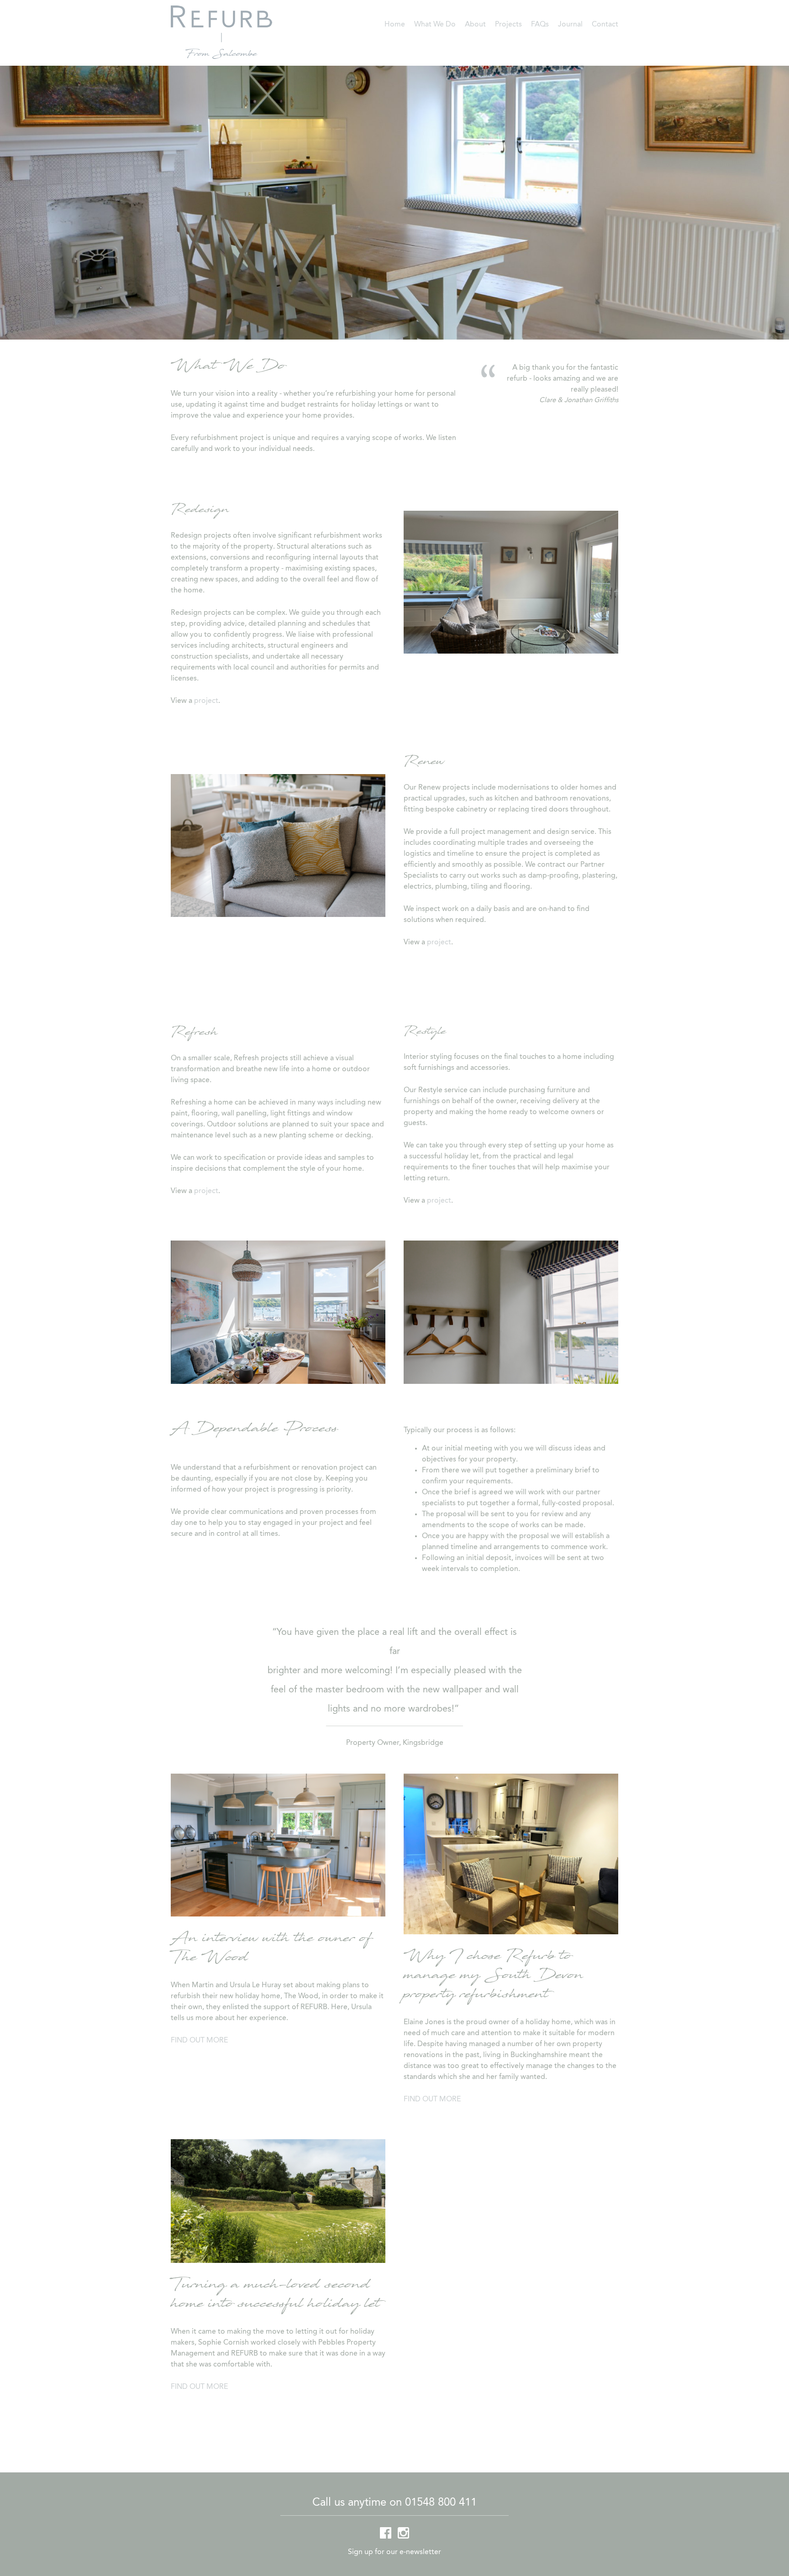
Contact (605, 25)
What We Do (435, 25)
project (206, 701)
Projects (508, 25)
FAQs (540, 25)
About (475, 25)
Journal (570, 25)
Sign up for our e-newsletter (394, 2552)
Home (395, 25)
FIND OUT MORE (199, 2041)
